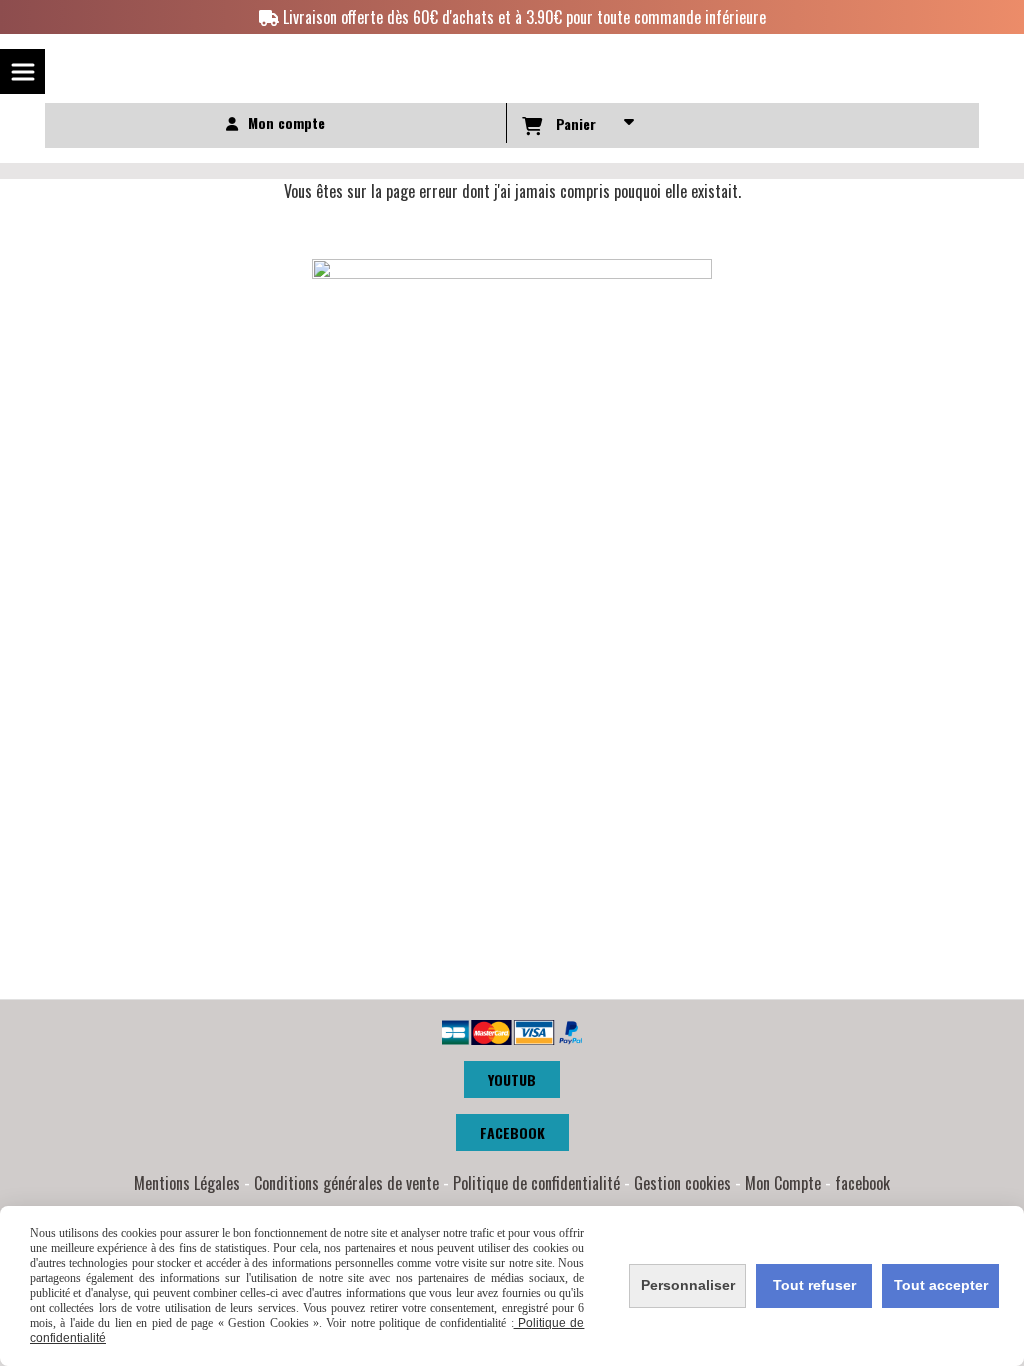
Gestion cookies (682, 1183)
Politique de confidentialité (536, 1183)
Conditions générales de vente (346, 1183)
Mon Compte (783, 1183)
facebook (862, 1183)
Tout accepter (941, 1285)
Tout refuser (814, 1285)
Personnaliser (688, 1285)
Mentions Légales (187, 1183)
